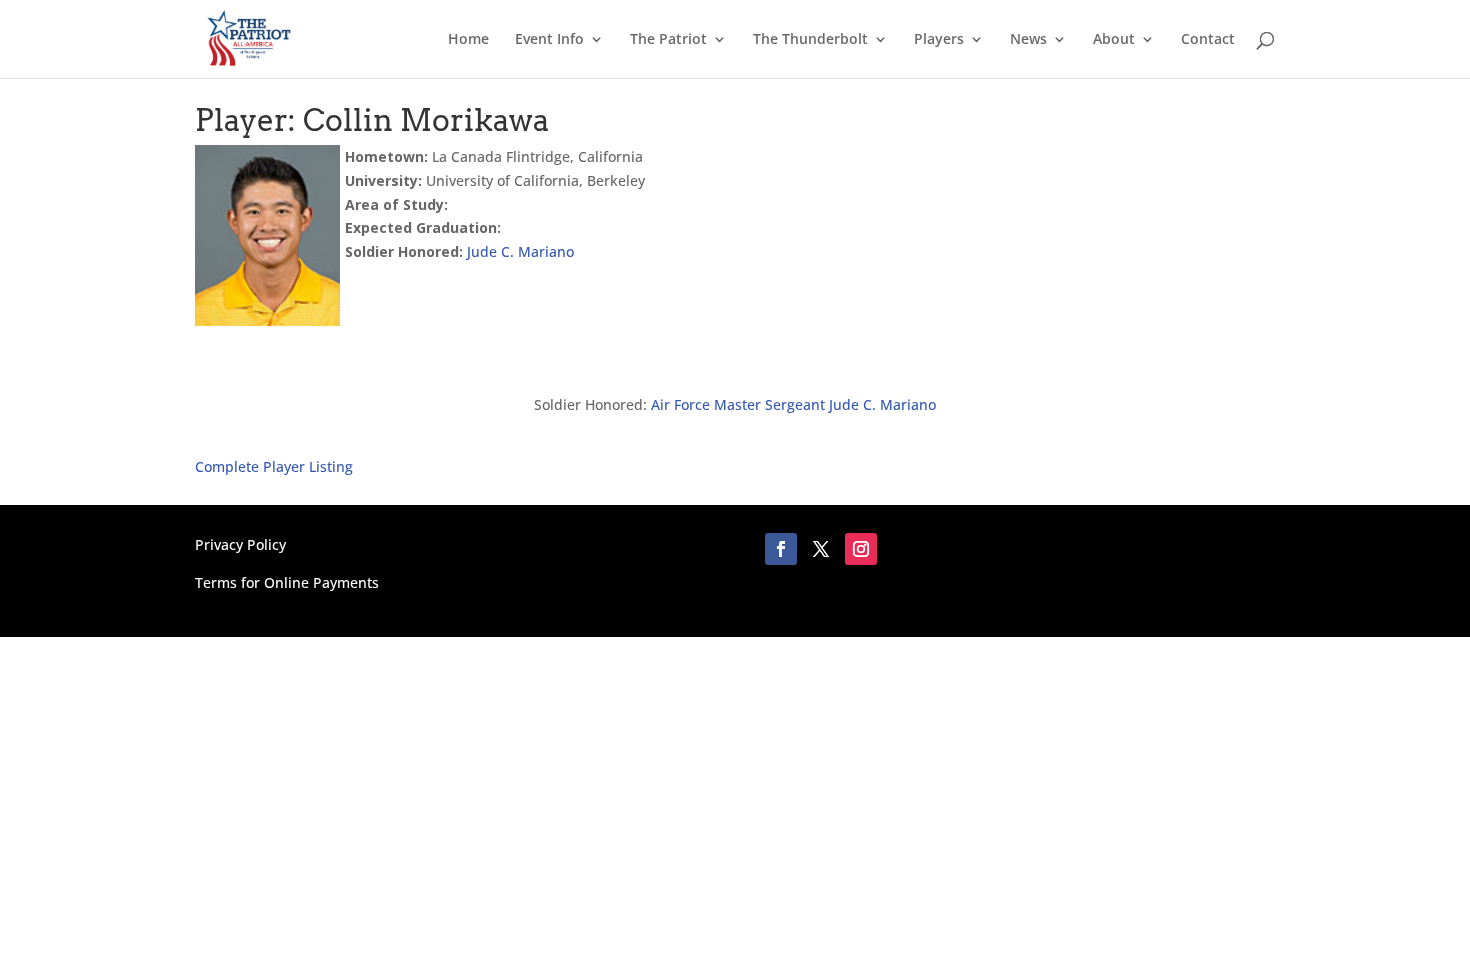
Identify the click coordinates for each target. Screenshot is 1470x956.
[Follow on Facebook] (781, 549)
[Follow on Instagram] (861, 549)
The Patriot (668, 40)
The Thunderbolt (810, 40)
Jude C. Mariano (520, 251)
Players (939, 40)
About (1114, 40)
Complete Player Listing (274, 466)
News (1028, 40)
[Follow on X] (821, 549)
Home (468, 40)
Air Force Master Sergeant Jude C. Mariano (793, 404)
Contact (1208, 40)
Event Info (549, 40)
